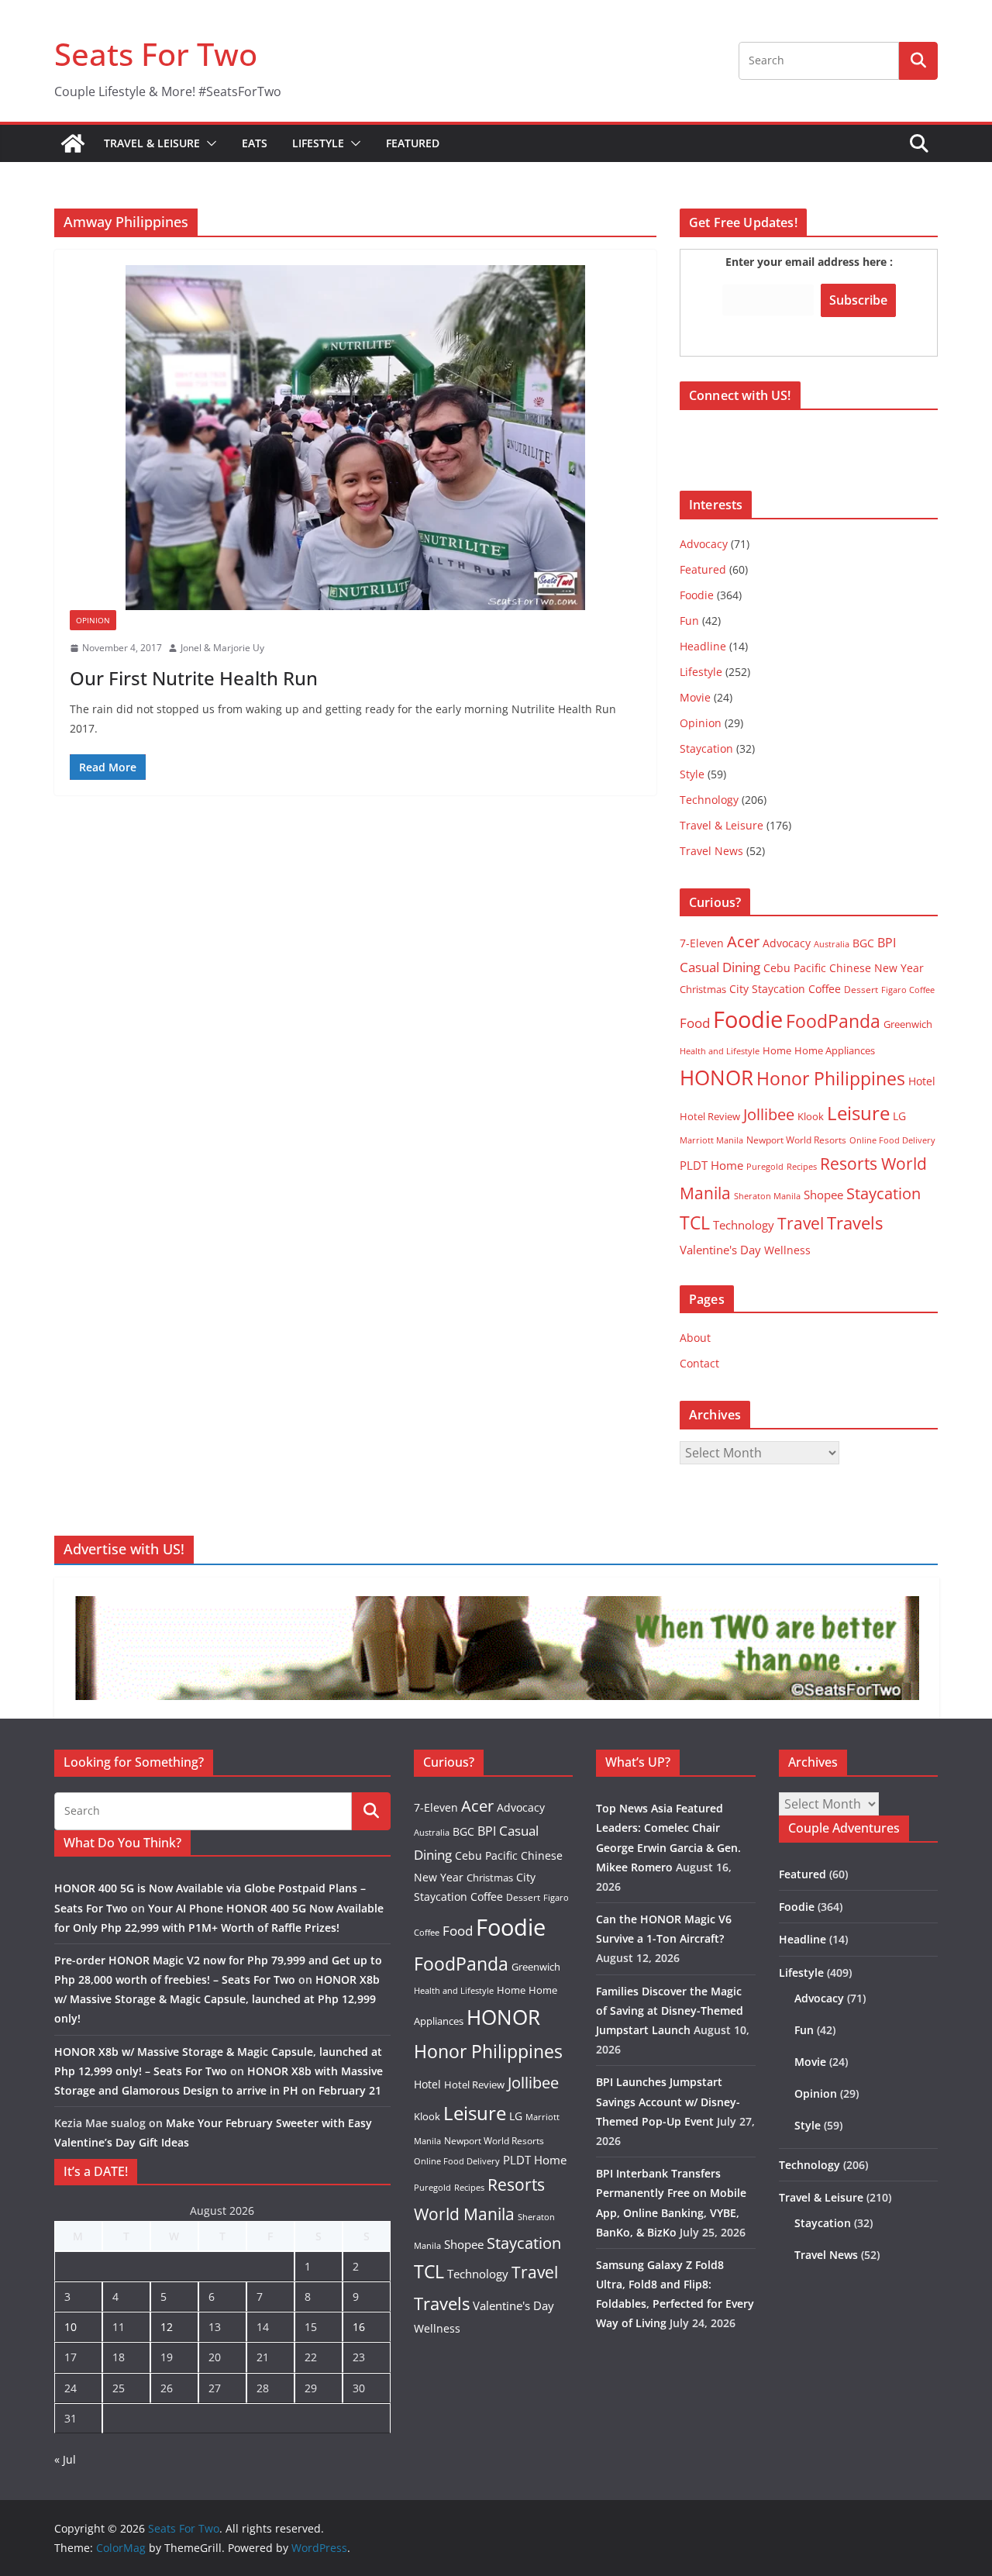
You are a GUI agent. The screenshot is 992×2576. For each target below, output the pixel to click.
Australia (832, 944)
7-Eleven (702, 943)
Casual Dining (720, 967)
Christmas (703, 989)
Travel (801, 1223)
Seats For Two (156, 54)
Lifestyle (318, 143)
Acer (743, 941)
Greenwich (908, 1024)
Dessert (861, 990)
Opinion (93, 620)
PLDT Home (711, 1165)
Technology (709, 800)
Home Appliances (835, 1050)
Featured (413, 143)
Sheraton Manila (767, 1196)
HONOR (716, 1078)
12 (167, 2327)
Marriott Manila (711, 1140)
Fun (689, 621)
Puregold (765, 1166)
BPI (887, 943)
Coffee (825, 989)
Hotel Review (710, 1116)
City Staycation (767, 989)
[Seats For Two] (73, 143)
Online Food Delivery (892, 1140)
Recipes (802, 1167)
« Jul (65, 2459)
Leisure (858, 1113)
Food (695, 1022)
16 (359, 2327)
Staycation (706, 748)
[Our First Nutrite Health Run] (355, 438)
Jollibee (769, 1114)
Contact (699, 1363)
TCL (695, 1223)
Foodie (697, 595)
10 (71, 2327)
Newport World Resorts (796, 1140)
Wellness (787, 1250)
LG (899, 1116)
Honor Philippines (831, 1078)
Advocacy (704, 544)
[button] (208, 143)
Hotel (922, 1081)
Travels (855, 1223)
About (695, 1338)
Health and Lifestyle (720, 1051)
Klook (811, 1116)
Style (692, 774)
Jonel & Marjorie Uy (222, 648)
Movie (695, 697)
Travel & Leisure (152, 143)
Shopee (823, 1195)
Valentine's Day (720, 1250)
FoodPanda (833, 1021)
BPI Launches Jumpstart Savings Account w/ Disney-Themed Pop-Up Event (668, 2101)
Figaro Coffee (908, 990)
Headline (703, 646)
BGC (863, 943)
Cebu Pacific (795, 968)
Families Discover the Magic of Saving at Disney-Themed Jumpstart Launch (670, 2010)
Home (777, 1050)
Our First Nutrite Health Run (194, 678)
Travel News (711, 851)
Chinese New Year (877, 968)
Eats (255, 143)
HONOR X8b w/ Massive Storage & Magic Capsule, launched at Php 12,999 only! (217, 1999)
